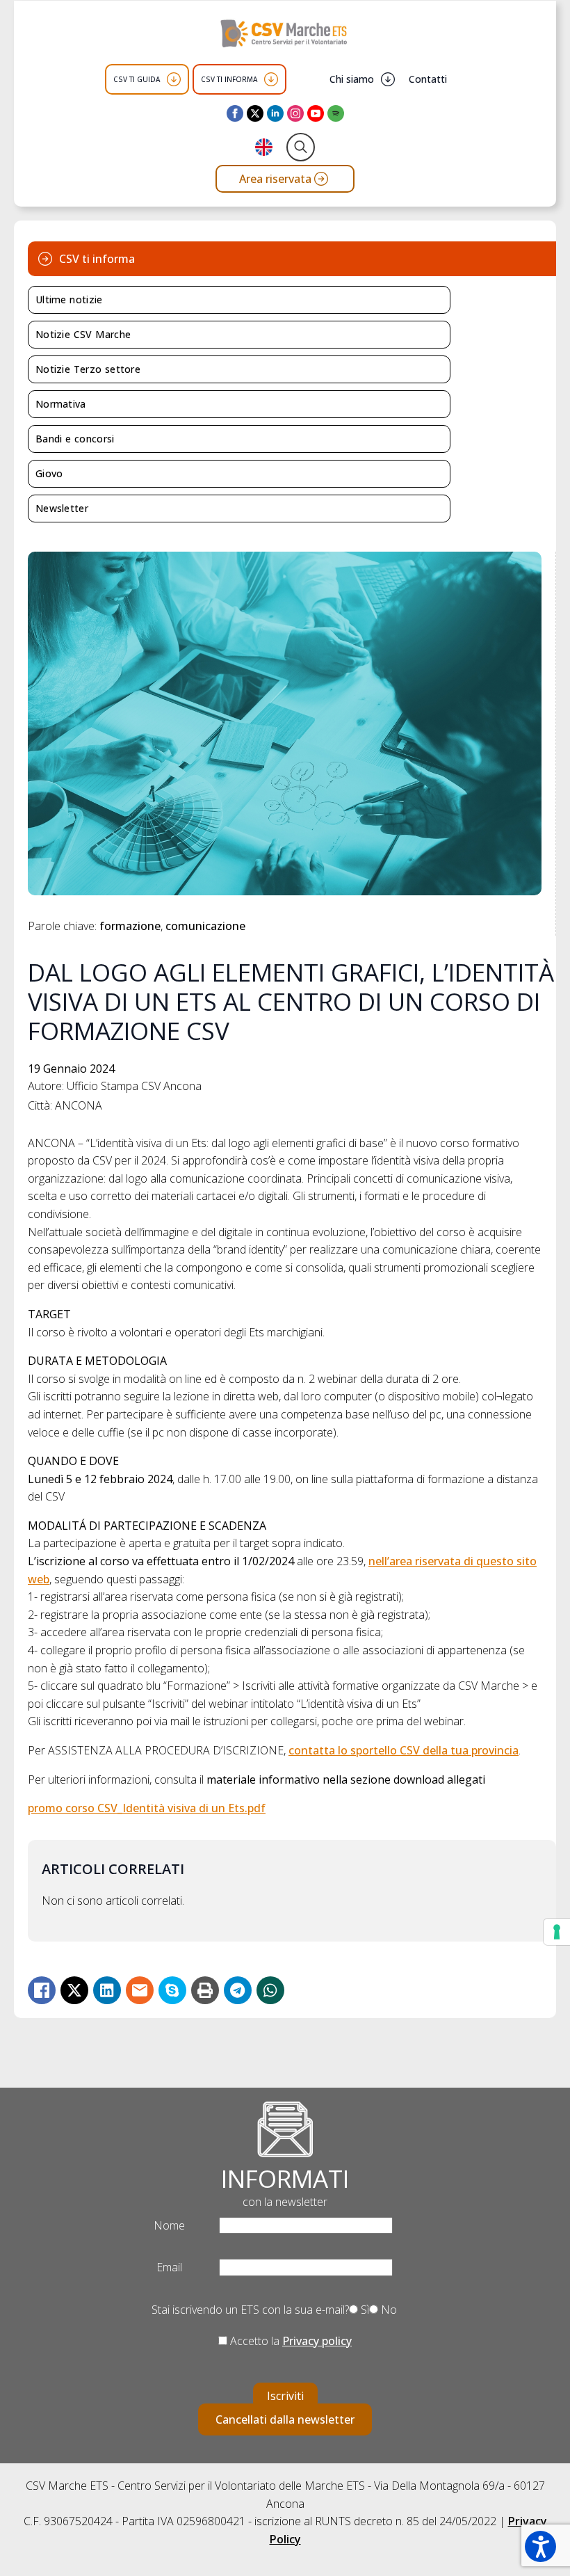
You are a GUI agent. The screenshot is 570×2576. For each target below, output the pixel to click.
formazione (130, 926)
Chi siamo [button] (352, 79)
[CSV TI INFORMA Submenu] (271, 79)
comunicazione (205, 926)
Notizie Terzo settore (88, 369)
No (388, 2310)
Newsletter (62, 508)
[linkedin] (275, 113)
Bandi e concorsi (75, 439)
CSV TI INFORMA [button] (229, 79)
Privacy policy (317, 2341)
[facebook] (235, 113)
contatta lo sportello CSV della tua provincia (404, 1750)
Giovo (49, 473)
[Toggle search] (301, 147)
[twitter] (255, 113)
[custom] (336, 113)
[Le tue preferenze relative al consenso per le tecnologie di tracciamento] (557, 1932)
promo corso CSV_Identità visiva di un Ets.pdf (147, 1808)
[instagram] (295, 113)
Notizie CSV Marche (83, 334)
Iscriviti (285, 2396)
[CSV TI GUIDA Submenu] (174, 79)
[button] (540, 2546)
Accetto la (290, 2341)
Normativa (61, 404)
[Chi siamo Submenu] (388, 79)
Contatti (428, 79)
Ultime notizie (69, 299)
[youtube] (316, 113)
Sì (364, 2310)
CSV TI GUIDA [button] (137, 79)
